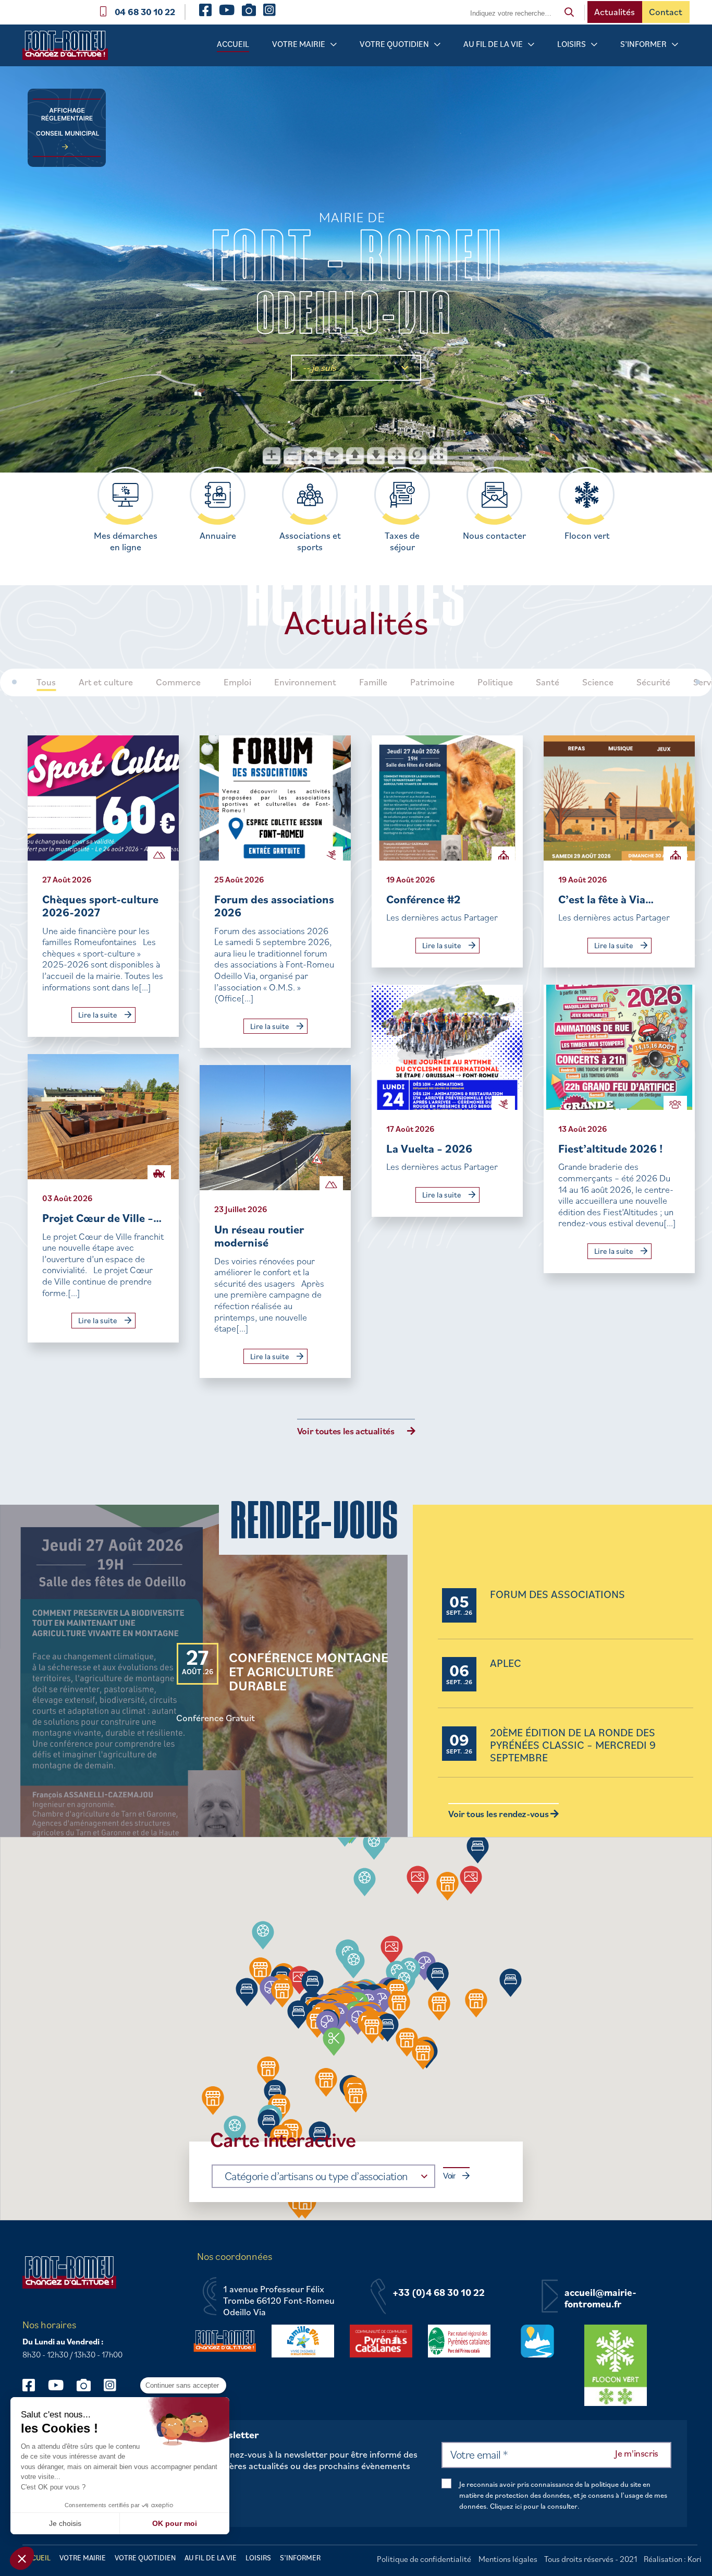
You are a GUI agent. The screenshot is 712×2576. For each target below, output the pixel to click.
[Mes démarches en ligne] (125, 495)
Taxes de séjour (402, 541)
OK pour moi (175, 2523)
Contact (666, 12)
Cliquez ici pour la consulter (534, 2506)
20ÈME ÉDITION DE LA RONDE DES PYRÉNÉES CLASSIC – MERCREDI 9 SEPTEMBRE (573, 1745)
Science (598, 682)
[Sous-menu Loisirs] (594, 45)
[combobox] (323, 2176)
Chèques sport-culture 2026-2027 (100, 906)
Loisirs (572, 44)
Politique (495, 682)
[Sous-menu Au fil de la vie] (531, 45)
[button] (365, 1882)
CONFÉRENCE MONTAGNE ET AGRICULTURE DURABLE (309, 1672)
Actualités (615, 12)
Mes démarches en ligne (126, 541)
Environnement (305, 682)
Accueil (233, 44)
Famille (373, 682)
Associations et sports (310, 541)
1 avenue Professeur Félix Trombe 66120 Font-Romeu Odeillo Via (279, 2300)
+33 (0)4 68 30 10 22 (439, 2293)
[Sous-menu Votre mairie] (334, 45)
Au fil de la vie (493, 44)
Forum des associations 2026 (274, 906)
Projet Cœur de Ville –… (102, 1218)
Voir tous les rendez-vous (499, 1814)
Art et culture (106, 682)
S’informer (643, 44)
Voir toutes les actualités (346, 1431)
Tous (46, 682)
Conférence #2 (423, 899)
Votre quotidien (394, 44)
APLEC (506, 1664)
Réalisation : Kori (673, 2559)
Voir (449, 2176)
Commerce (178, 682)
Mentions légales (508, 2559)
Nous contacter (494, 536)
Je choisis (65, 2523)
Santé (548, 682)
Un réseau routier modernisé (259, 1236)
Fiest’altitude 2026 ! (611, 1148)
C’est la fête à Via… (606, 899)
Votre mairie (299, 44)
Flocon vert (587, 536)
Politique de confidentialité (424, 2559)
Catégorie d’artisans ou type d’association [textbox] (316, 2176)
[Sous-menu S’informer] (675, 45)
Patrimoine (432, 682)
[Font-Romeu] (69, 49)
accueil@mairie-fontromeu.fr (600, 2298)
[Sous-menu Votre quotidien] (437, 45)
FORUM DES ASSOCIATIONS (557, 1595)
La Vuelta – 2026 (429, 1148)
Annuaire (218, 536)
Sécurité (653, 682)
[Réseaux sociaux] (34, 2385)
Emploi (237, 682)
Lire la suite (99, 1015)
